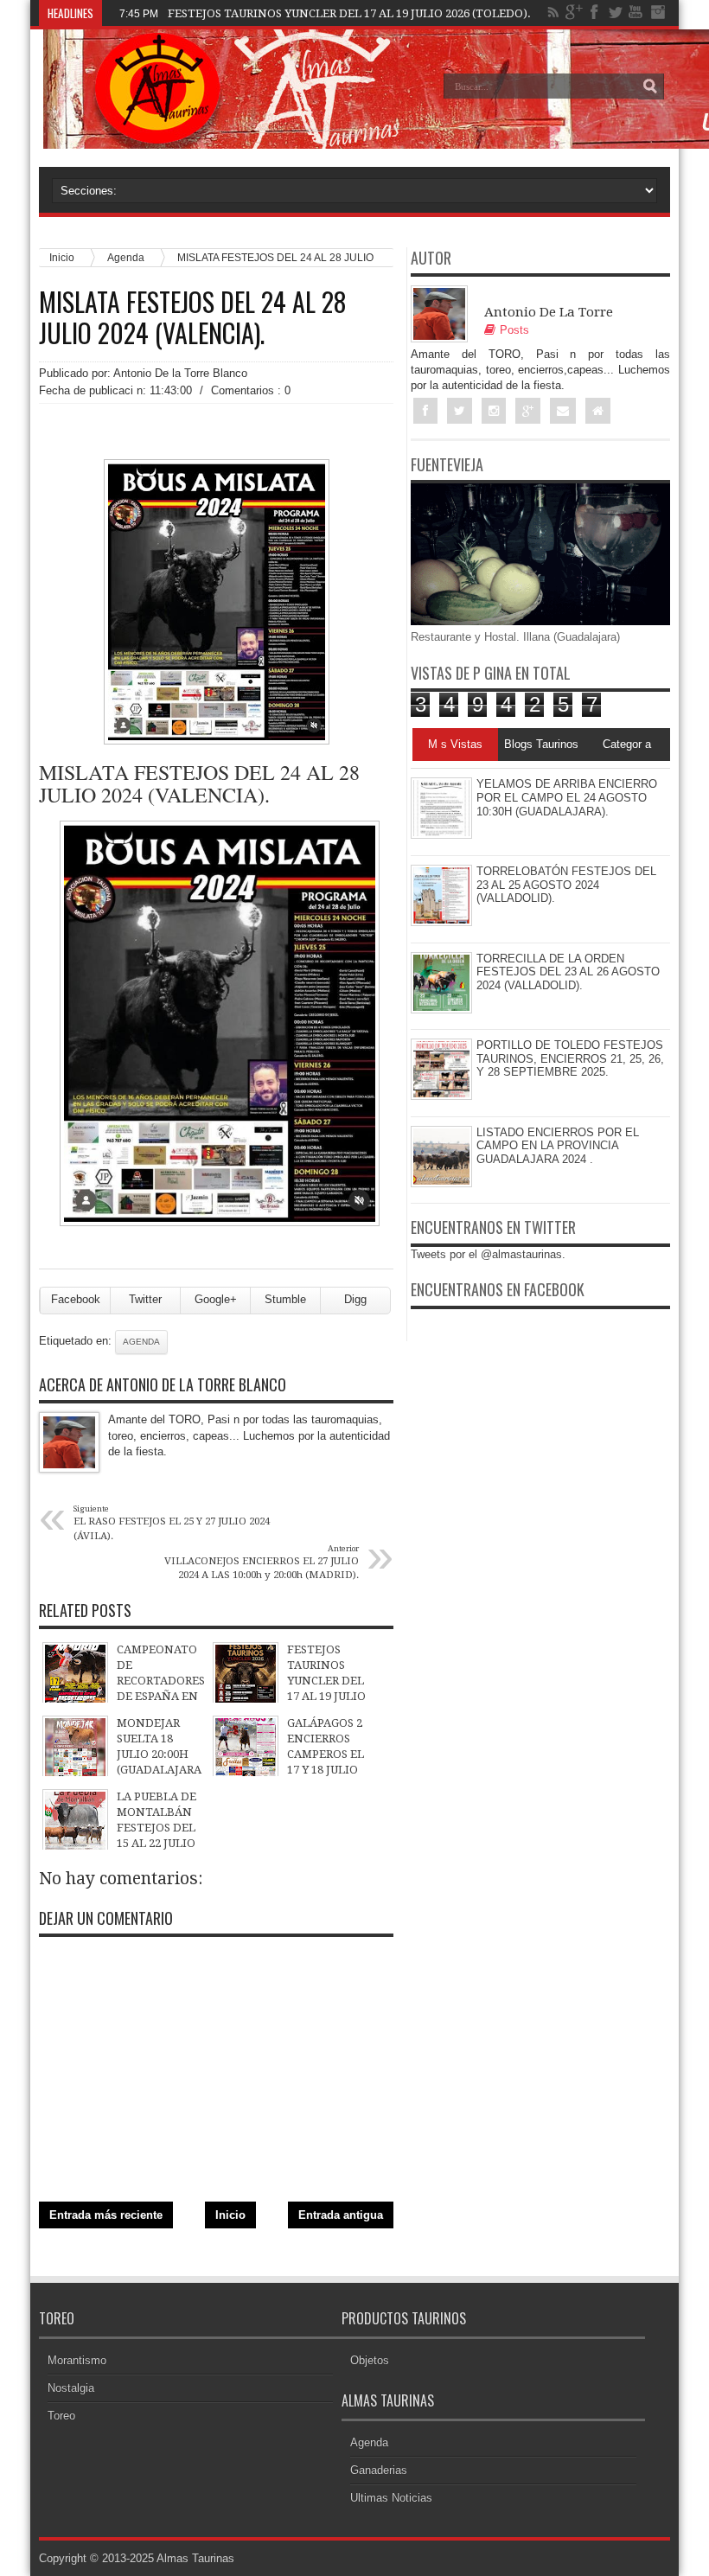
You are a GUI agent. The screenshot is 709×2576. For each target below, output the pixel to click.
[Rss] (553, 12)
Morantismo (77, 2360)
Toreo (61, 2416)
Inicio (230, 2215)
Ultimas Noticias (391, 2498)
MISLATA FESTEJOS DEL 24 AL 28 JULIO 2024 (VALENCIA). (193, 317)
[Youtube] (636, 12)
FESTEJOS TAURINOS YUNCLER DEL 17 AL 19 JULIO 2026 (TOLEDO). (349, 13)
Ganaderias (379, 2470)
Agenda (141, 1342)
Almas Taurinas (195, 2558)
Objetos (370, 2360)
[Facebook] (595, 12)
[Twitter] (616, 12)
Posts (514, 330)
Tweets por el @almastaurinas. (488, 1254)
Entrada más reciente (106, 2215)
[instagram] (657, 12)
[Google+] (574, 12)
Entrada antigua (341, 2215)
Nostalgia (71, 2388)
